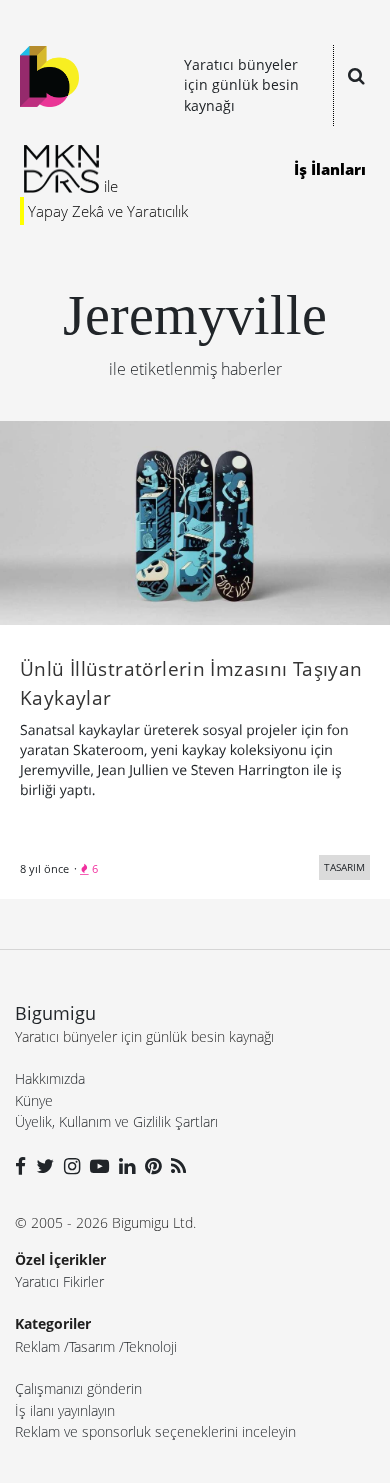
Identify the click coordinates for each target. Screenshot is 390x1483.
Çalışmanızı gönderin (78, 1388)
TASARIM (344, 867)
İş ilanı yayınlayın (65, 1410)
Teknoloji (150, 1346)
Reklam (37, 1346)
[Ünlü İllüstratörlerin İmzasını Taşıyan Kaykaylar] (195, 521)
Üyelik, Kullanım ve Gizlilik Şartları (116, 1121)
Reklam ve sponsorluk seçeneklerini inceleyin (155, 1431)
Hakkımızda (50, 1078)
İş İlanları (330, 169)
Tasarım (92, 1346)
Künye (34, 1100)
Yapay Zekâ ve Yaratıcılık (108, 211)
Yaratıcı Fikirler (59, 1281)
